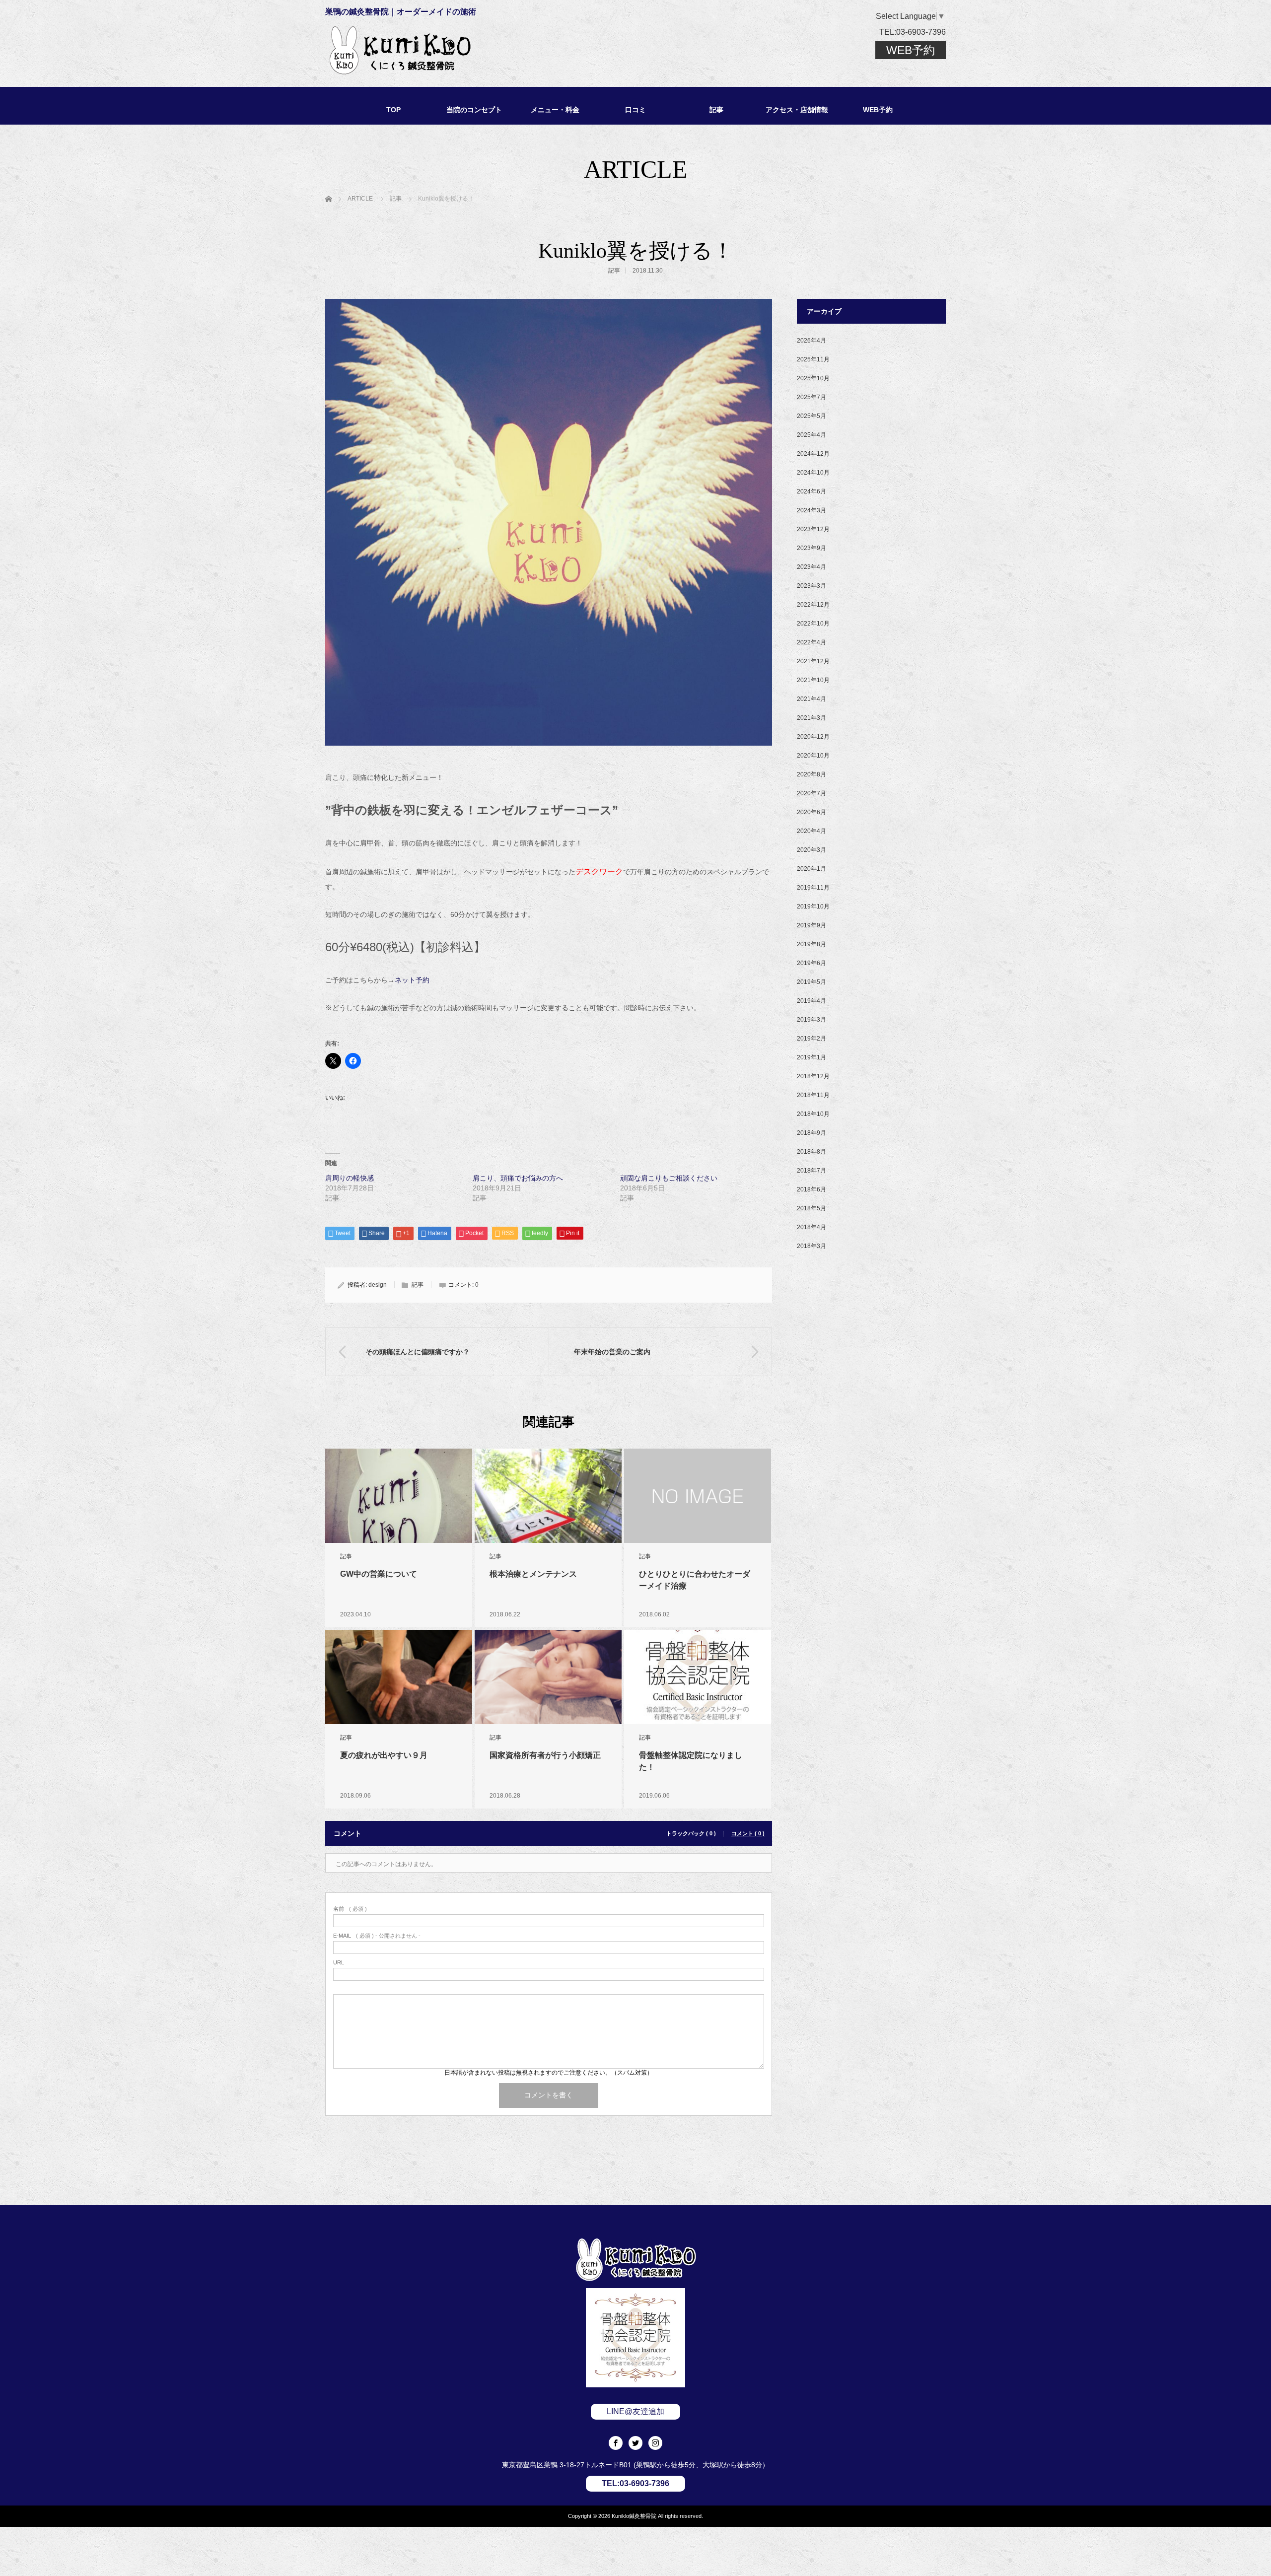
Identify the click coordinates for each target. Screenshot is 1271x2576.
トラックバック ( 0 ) (691, 1834)
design (378, 1285)
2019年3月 (812, 1020)
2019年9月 (812, 925)
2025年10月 (813, 378)
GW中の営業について (379, 1574)
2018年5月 (812, 1208)
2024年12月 (813, 454)
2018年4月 (812, 1227)
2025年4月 (812, 435)
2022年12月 (813, 605)
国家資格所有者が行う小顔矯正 (545, 1755)
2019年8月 (812, 944)
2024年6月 (812, 491)
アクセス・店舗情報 (797, 110)
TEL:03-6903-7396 (913, 32)
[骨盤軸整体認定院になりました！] (698, 1679)
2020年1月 (812, 869)
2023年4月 (812, 567)
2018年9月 (812, 1133)
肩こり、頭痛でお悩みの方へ (518, 1178)
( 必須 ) (350, 1909)
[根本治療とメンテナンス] (548, 1496)
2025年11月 (813, 359)
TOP (393, 110)
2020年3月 (812, 850)
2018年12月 (813, 1076)
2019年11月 (813, 888)
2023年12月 (813, 529)
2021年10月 (813, 680)
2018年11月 (813, 1095)
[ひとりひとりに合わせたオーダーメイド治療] (698, 1496)
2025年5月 (812, 416)
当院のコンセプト (474, 110)
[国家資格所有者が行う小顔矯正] (548, 1677)
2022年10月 (813, 624)
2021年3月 (812, 718)
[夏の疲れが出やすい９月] (399, 1677)
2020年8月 (812, 774)
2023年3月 (812, 586)
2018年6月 (812, 1189)
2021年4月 (812, 699)
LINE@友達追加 (635, 2411)
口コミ (635, 110)
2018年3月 (812, 1246)
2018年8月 (812, 1152)
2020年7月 (812, 793)
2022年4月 (812, 642)
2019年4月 (812, 1001)
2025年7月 (812, 397)
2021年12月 (813, 661)
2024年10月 (813, 473)
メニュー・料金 (555, 110)
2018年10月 (813, 1114)
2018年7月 (812, 1171)
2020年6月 (812, 812)
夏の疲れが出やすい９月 (384, 1755)
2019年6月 (812, 963)
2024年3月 (812, 510)
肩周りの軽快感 (350, 1178)
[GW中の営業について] (399, 1496)
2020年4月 (812, 831)
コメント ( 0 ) (748, 1834)
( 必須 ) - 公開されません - (377, 1936)
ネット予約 (412, 980)
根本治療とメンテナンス (533, 1574)
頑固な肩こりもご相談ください (669, 1178)
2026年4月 (812, 341)
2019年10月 (813, 906)
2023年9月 (812, 548)
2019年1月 (812, 1057)
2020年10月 (813, 756)
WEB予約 (911, 50)
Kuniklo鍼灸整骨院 (634, 2516)
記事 (716, 110)
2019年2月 (812, 1039)
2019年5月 (812, 982)
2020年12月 (813, 737)
